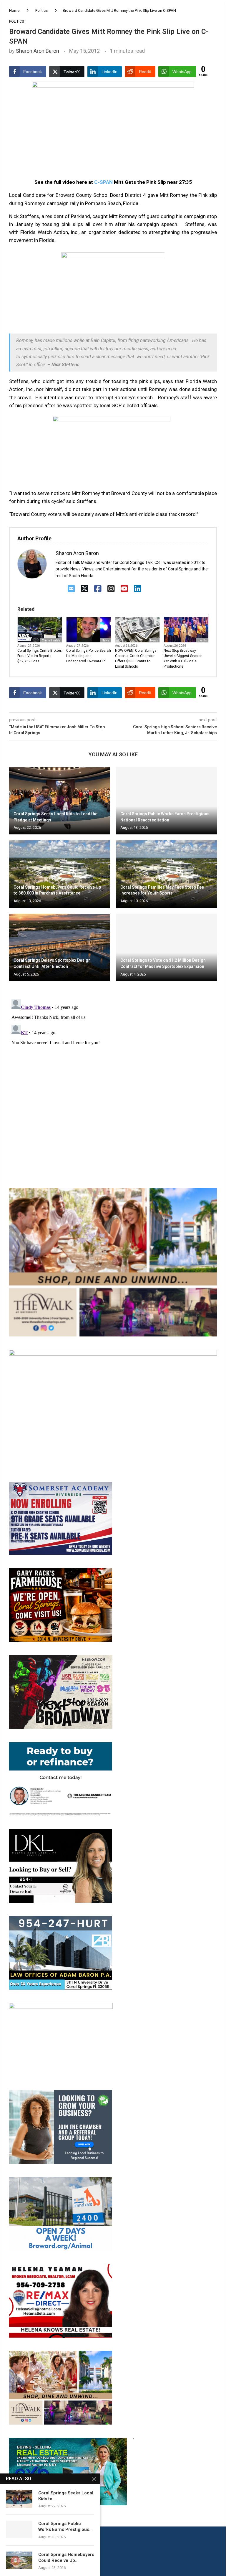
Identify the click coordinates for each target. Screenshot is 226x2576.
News (105, 640)
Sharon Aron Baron (38, 51)
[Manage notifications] (15, 2561)
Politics (41, 10)
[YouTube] (124, 589)
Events (202, 640)
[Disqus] (113, 1071)
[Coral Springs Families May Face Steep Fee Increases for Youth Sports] (166, 874)
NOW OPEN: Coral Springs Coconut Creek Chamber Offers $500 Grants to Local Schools (136, 659)
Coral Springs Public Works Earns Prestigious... (65, 2527)
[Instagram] (111, 589)
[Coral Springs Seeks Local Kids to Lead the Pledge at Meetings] (60, 801)
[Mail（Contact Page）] (71, 589)
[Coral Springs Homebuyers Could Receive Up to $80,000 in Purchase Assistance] (60, 874)
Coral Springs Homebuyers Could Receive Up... (66, 2557)
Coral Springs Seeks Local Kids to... (66, 2496)
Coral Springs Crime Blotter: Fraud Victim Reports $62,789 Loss (40, 656)
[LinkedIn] (138, 589)
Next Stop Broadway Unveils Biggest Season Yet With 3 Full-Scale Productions (183, 659)
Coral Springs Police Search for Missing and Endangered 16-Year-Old (89, 656)
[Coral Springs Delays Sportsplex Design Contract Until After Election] (60, 947)
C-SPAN (103, 182)
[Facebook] (98, 589)
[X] (85, 589)
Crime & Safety (51, 640)
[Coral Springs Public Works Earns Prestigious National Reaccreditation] (166, 801)
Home (14, 10)
